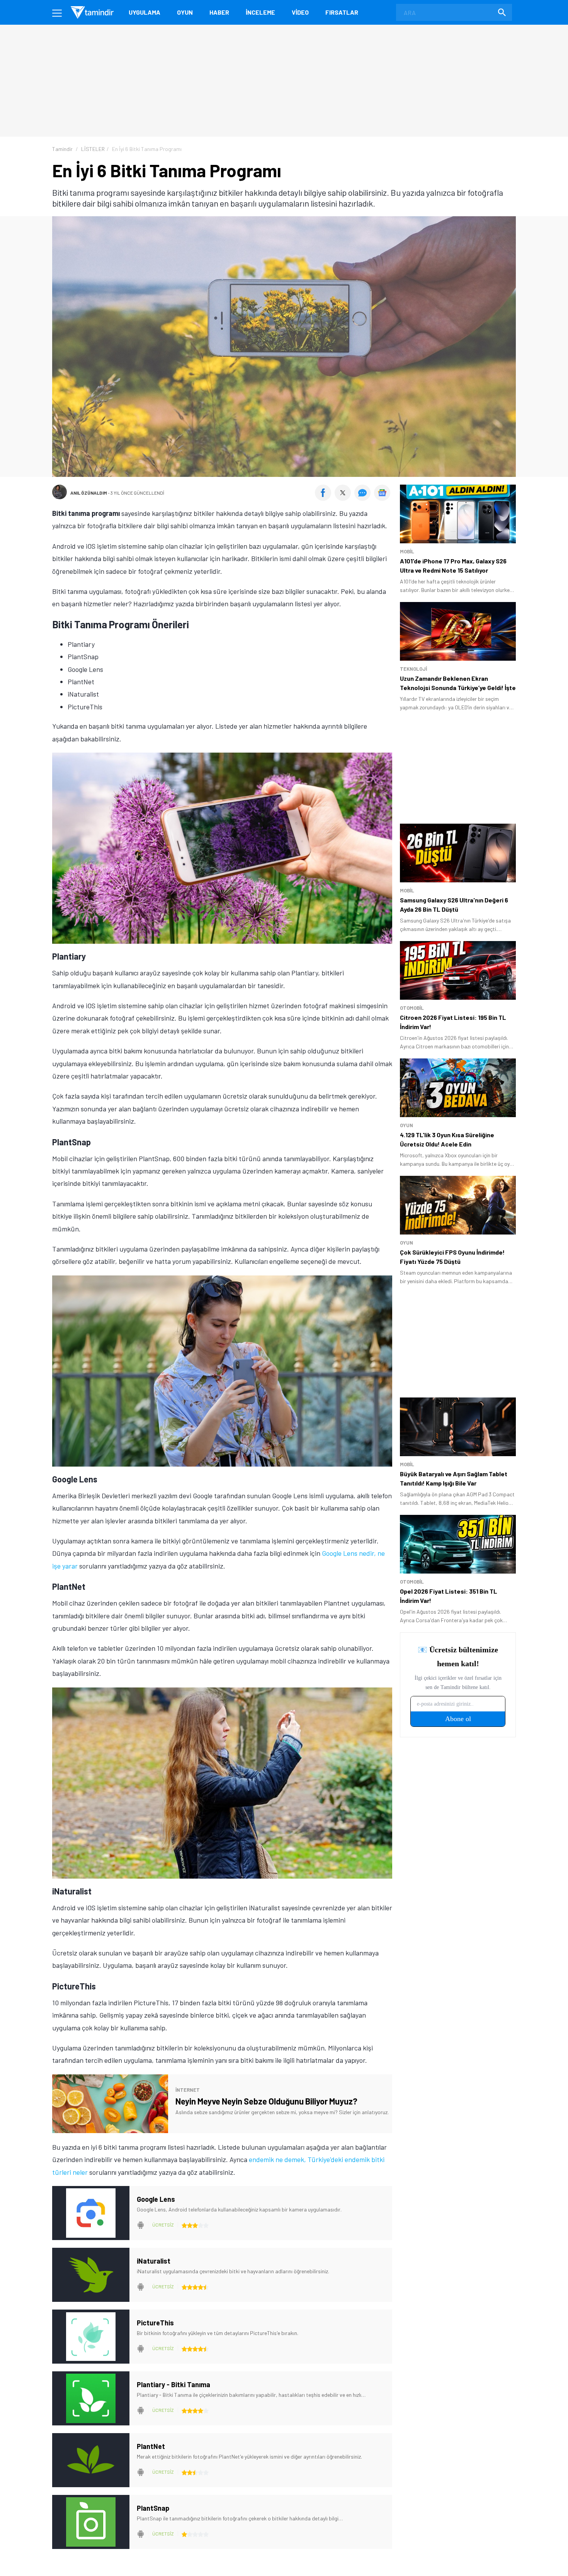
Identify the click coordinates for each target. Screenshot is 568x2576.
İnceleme (260, 12)
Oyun (185, 12)
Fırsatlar (342, 12)
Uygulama (145, 12)
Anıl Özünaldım (89, 493)
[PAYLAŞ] (325, 498)
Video (300, 12)
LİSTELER (93, 149)
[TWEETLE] (344, 498)
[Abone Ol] (382, 493)
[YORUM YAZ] (364, 498)
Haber (219, 12)
